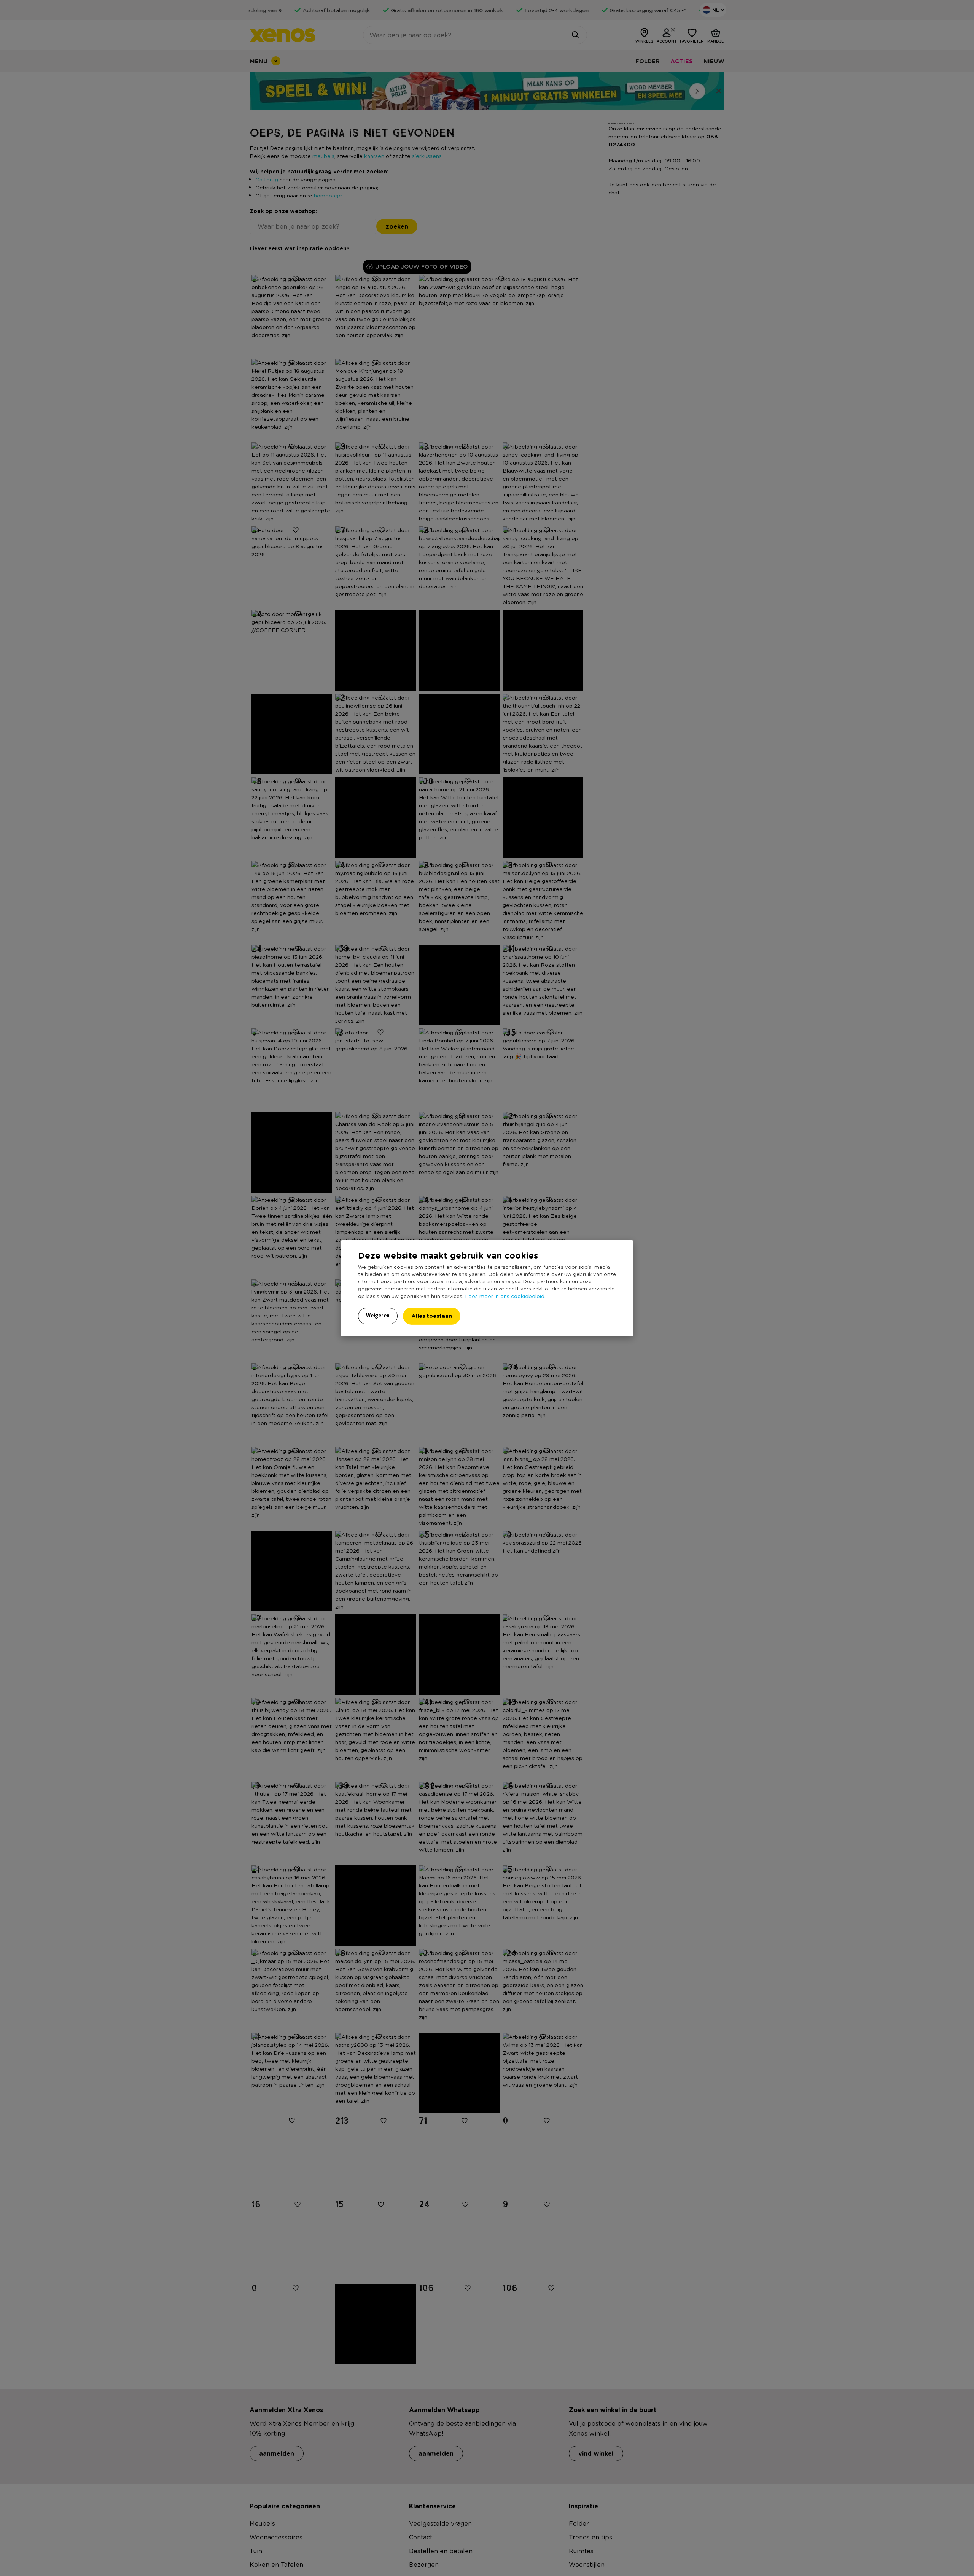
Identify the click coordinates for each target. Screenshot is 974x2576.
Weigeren (378, 1316)
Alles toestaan (432, 1316)
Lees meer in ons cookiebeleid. (505, 1296)
